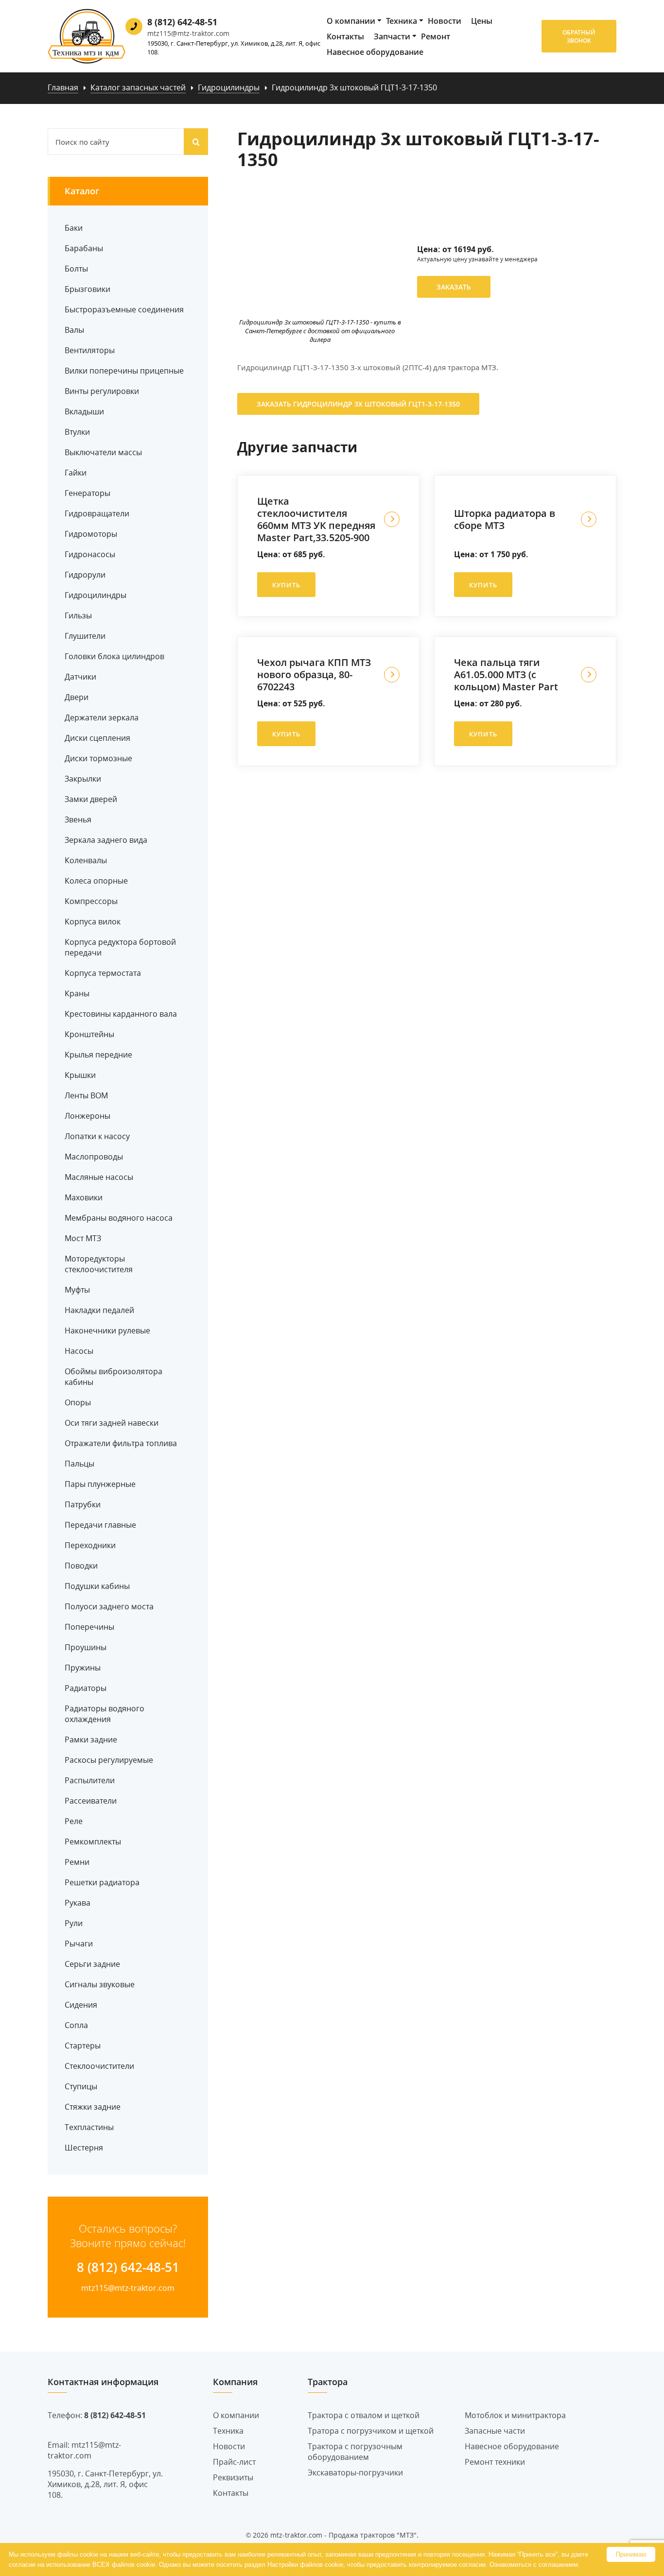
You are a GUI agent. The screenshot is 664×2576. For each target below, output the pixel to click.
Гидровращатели (97, 513)
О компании (351, 21)
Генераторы (87, 493)
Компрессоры (91, 901)
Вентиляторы (90, 350)
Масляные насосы (99, 1177)
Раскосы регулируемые (109, 1760)
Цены (482, 21)
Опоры (78, 1402)
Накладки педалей (99, 1310)
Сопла (76, 2025)
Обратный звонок (579, 36)
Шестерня (84, 2148)
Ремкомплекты (93, 1842)
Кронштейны (89, 1034)
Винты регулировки (102, 391)
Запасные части (495, 2431)
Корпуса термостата (103, 973)
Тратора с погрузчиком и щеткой (371, 2431)
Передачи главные (100, 1525)
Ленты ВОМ (86, 1095)
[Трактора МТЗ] (87, 36)
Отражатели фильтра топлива (121, 1443)
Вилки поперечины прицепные (124, 371)
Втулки (77, 432)
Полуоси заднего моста (109, 1606)
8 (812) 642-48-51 (182, 22)
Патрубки (83, 1504)
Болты (76, 269)
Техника (402, 21)
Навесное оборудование (375, 52)
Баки (74, 228)
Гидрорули (85, 575)
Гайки (76, 473)
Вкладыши (84, 411)
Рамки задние (91, 1740)
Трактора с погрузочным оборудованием (355, 2452)
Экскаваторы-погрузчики (355, 2473)
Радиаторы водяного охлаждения (105, 1714)
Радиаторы (86, 1688)
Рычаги (79, 1944)
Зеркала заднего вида (106, 840)
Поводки (81, 1566)
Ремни (77, 1862)
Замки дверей (91, 799)
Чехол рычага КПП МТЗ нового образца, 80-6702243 (314, 674)
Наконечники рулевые (107, 1331)
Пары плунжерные (100, 1484)
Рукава (78, 1903)
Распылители (90, 1780)
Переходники (90, 1545)
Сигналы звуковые (100, 1984)
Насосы (79, 1351)
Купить (286, 585)
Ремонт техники (495, 2462)
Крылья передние (98, 1055)
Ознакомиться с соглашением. (535, 2565)
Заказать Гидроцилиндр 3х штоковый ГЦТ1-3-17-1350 (358, 404)
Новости (445, 21)
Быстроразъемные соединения (124, 309)
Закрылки (83, 779)
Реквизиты (233, 2477)
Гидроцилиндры (96, 595)
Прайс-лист (234, 2462)
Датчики (80, 677)
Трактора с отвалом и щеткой (364, 2415)
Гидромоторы (91, 534)
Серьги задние (92, 1964)
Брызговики (87, 289)
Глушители (85, 636)
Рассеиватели (91, 1801)
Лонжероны (87, 1116)
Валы (74, 330)
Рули (74, 1923)
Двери (77, 697)
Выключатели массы (103, 452)
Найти (196, 142)
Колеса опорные (96, 881)
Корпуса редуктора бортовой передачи (120, 947)
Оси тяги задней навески (112, 1423)
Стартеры (83, 2046)
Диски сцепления (97, 738)
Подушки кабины (97, 1586)
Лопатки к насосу (97, 1136)
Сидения (81, 2005)
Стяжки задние (93, 2107)
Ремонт (436, 36)
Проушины (86, 1647)
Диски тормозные (98, 758)
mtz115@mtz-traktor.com (188, 33)
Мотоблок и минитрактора (515, 2415)
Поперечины (89, 1627)
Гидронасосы (90, 554)
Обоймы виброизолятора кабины (114, 1377)
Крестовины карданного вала (121, 1014)
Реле (74, 1821)
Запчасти (392, 36)
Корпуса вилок (93, 921)
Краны (77, 993)
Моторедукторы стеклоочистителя (99, 1264)
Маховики (84, 1197)
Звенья (78, 819)
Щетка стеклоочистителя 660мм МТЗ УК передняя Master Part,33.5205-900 (316, 519)
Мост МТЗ (83, 1238)
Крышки (80, 1075)
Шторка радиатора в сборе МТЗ (505, 519)
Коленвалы (86, 860)
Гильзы (78, 615)
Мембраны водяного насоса (119, 1218)
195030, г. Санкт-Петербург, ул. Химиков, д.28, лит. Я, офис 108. (234, 48)
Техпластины (89, 2127)
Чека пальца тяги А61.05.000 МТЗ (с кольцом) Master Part (506, 674)
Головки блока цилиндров (114, 656)
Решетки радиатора (102, 1882)
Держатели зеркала (102, 717)
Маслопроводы (94, 1157)
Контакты (345, 36)
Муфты (77, 1290)
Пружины (83, 1668)
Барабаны (84, 248)
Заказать (454, 287)
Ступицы (81, 2086)
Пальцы (79, 1464)
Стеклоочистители (99, 2066)
